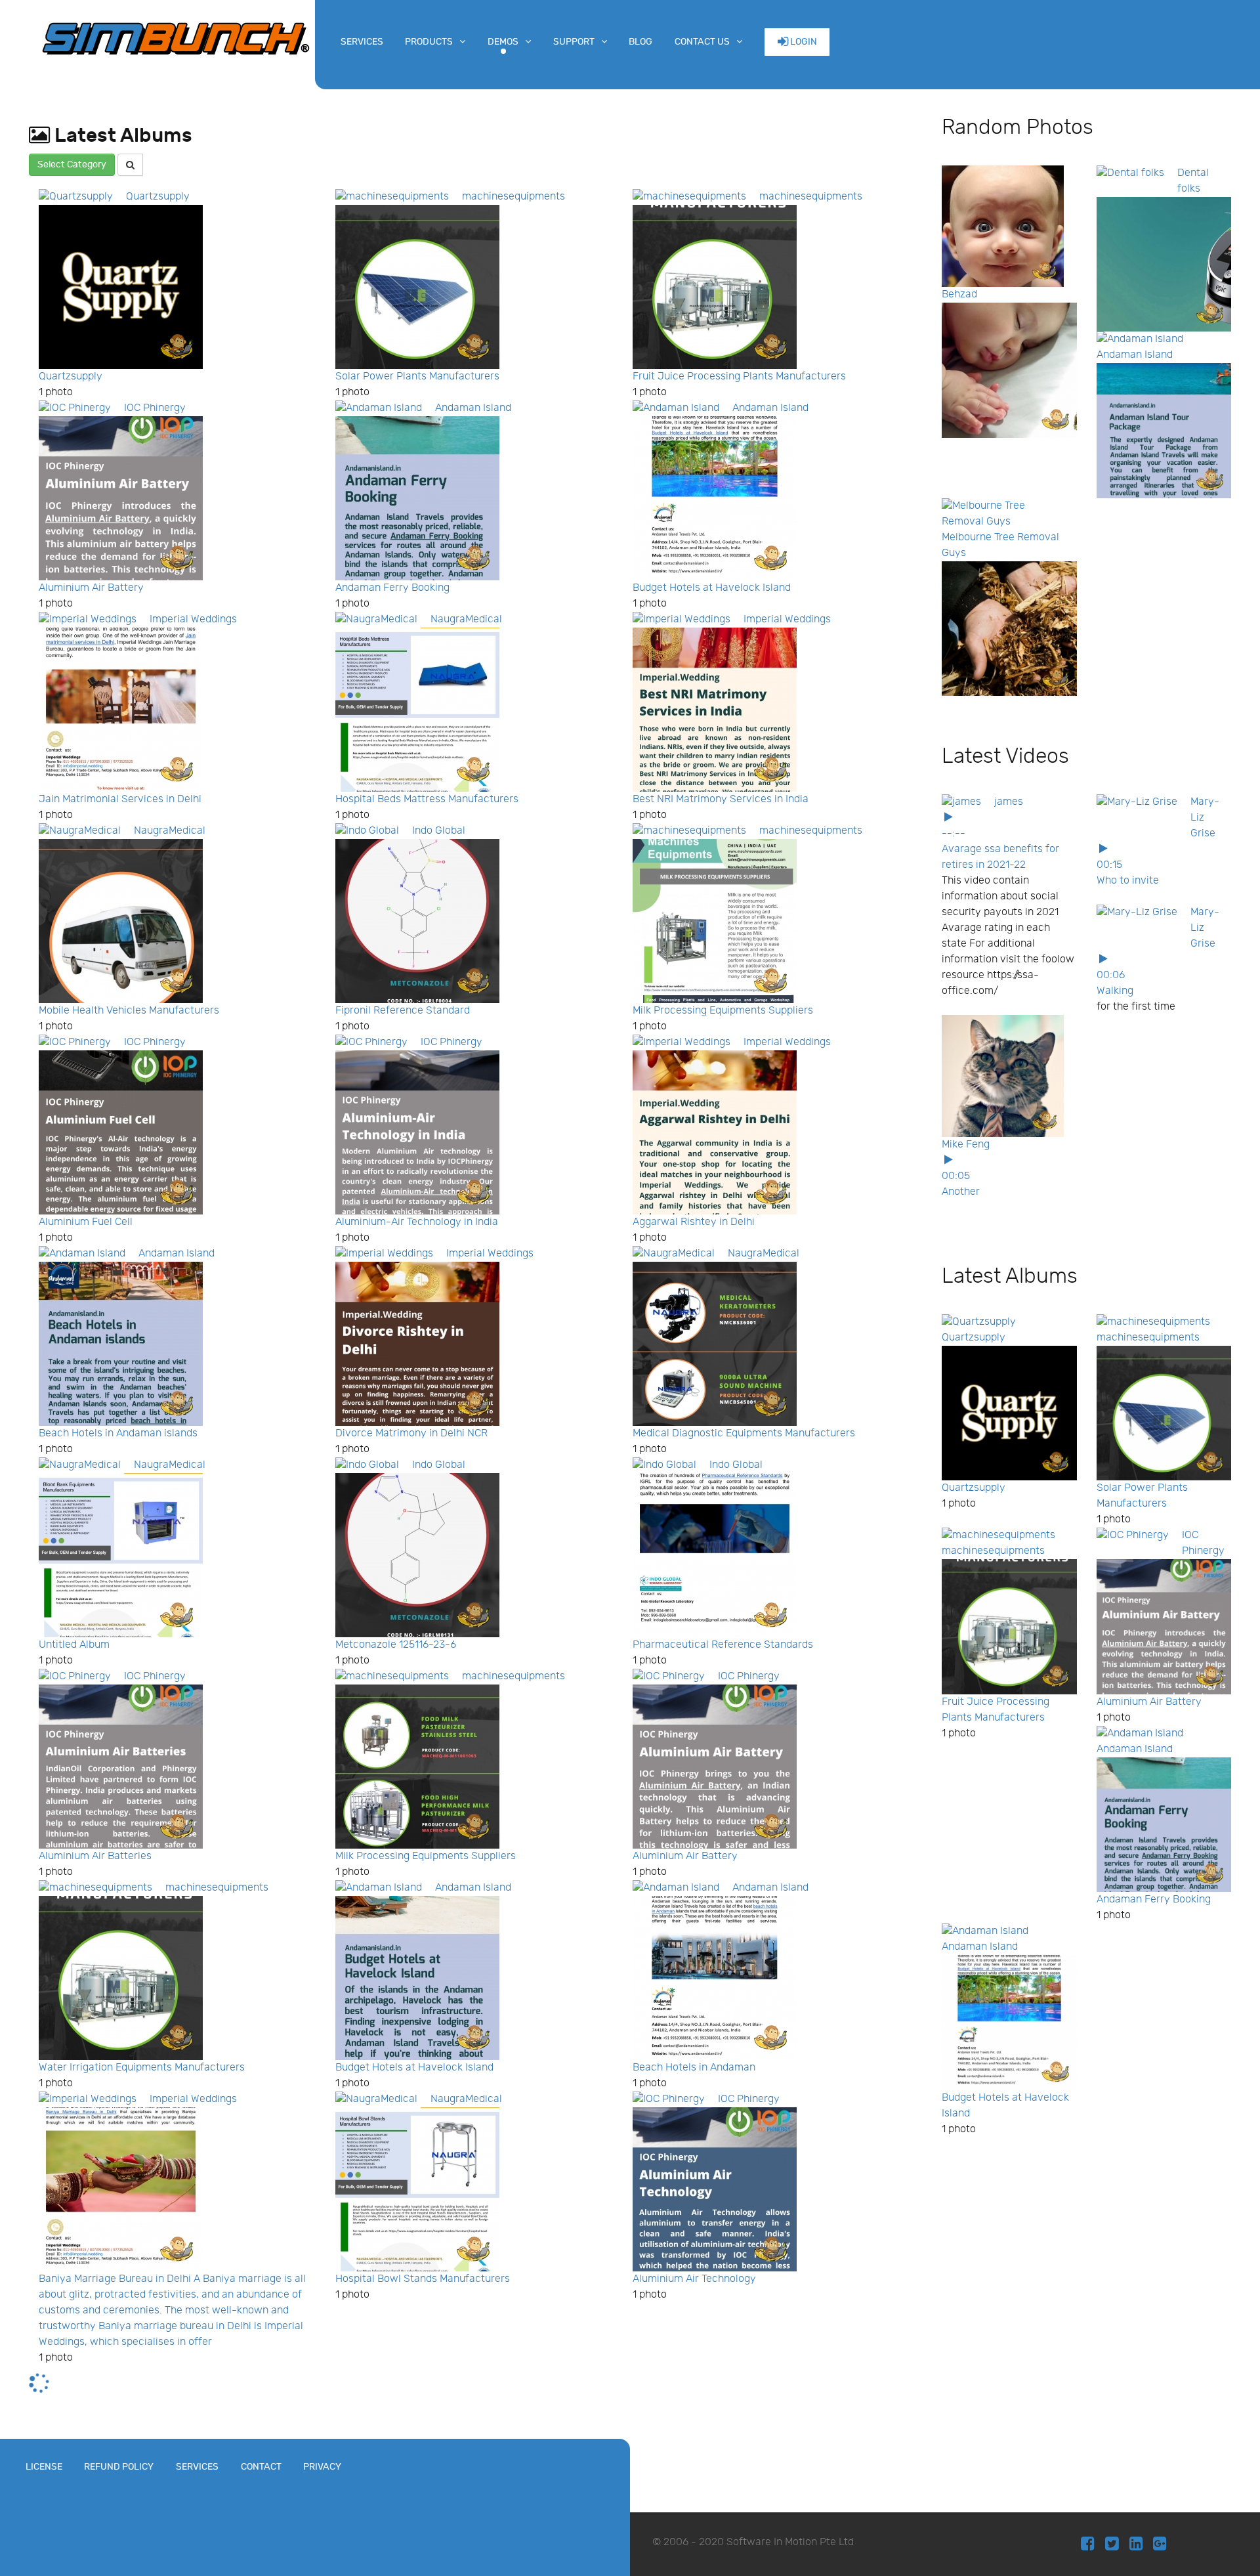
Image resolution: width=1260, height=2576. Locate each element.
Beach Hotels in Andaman (694, 2068)
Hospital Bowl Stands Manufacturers (423, 2279)
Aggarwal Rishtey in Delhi (694, 1222)
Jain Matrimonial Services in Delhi (120, 799)
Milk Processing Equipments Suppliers (723, 1011)
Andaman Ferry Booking (392, 588)
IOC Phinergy (155, 408)
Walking (1115, 991)
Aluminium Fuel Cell (86, 1222)
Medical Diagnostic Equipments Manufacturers (744, 1433)
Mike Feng (966, 1145)
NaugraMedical (466, 619)
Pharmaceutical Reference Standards (723, 1645)
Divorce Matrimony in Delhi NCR (411, 1433)
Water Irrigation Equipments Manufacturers (142, 2068)
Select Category (72, 164)
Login (803, 42)
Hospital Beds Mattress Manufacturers (427, 799)
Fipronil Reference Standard (403, 1011)
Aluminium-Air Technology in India (417, 1222)
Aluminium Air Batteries (95, 1856)
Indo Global (439, 831)
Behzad (959, 294)
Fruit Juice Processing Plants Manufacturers (739, 376)
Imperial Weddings (193, 619)
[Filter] (130, 165)
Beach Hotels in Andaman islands (118, 1433)
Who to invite (1128, 881)
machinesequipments (514, 197)
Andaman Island (473, 408)
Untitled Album (74, 1645)
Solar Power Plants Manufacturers (417, 376)
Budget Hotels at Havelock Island (712, 588)
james (1009, 802)
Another (961, 1192)
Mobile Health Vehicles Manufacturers (129, 1011)
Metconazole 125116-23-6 (396, 1645)
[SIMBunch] (176, 37)
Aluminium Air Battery (91, 588)
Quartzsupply (158, 197)
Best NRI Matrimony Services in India (721, 799)
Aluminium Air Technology (694, 2279)
